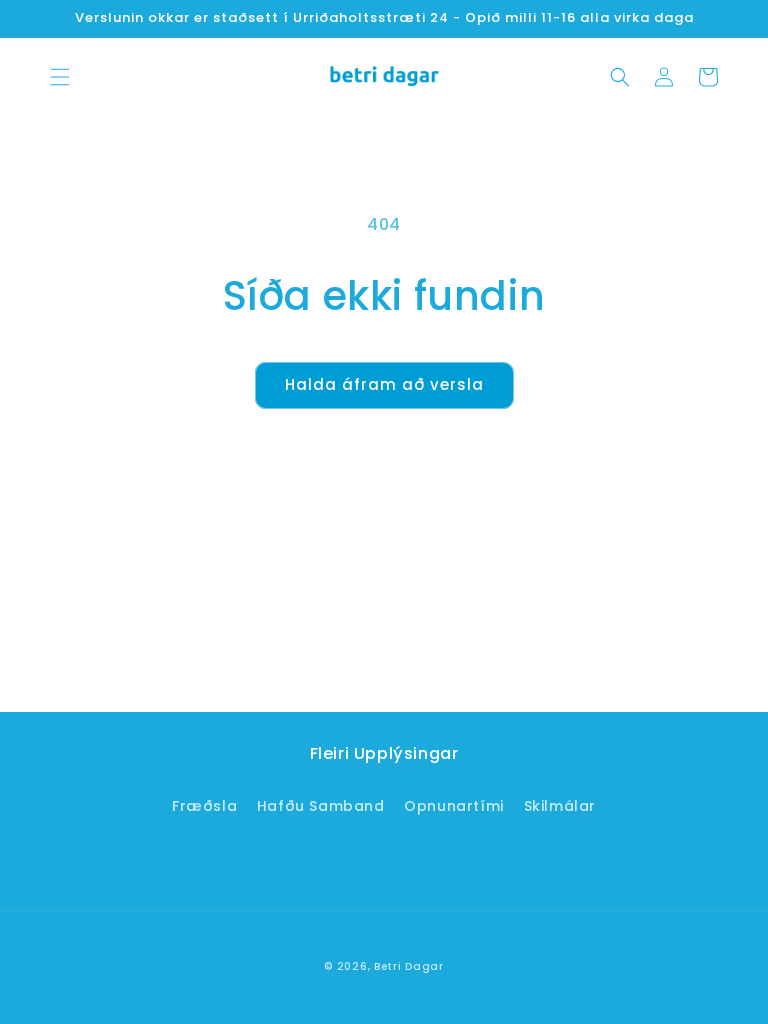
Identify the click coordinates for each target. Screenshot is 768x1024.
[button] (60, 77)
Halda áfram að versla (384, 384)
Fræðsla (204, 806)
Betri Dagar (409, 966)
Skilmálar (560, 806)
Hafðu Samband (321, 806)
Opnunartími (454, 806)
